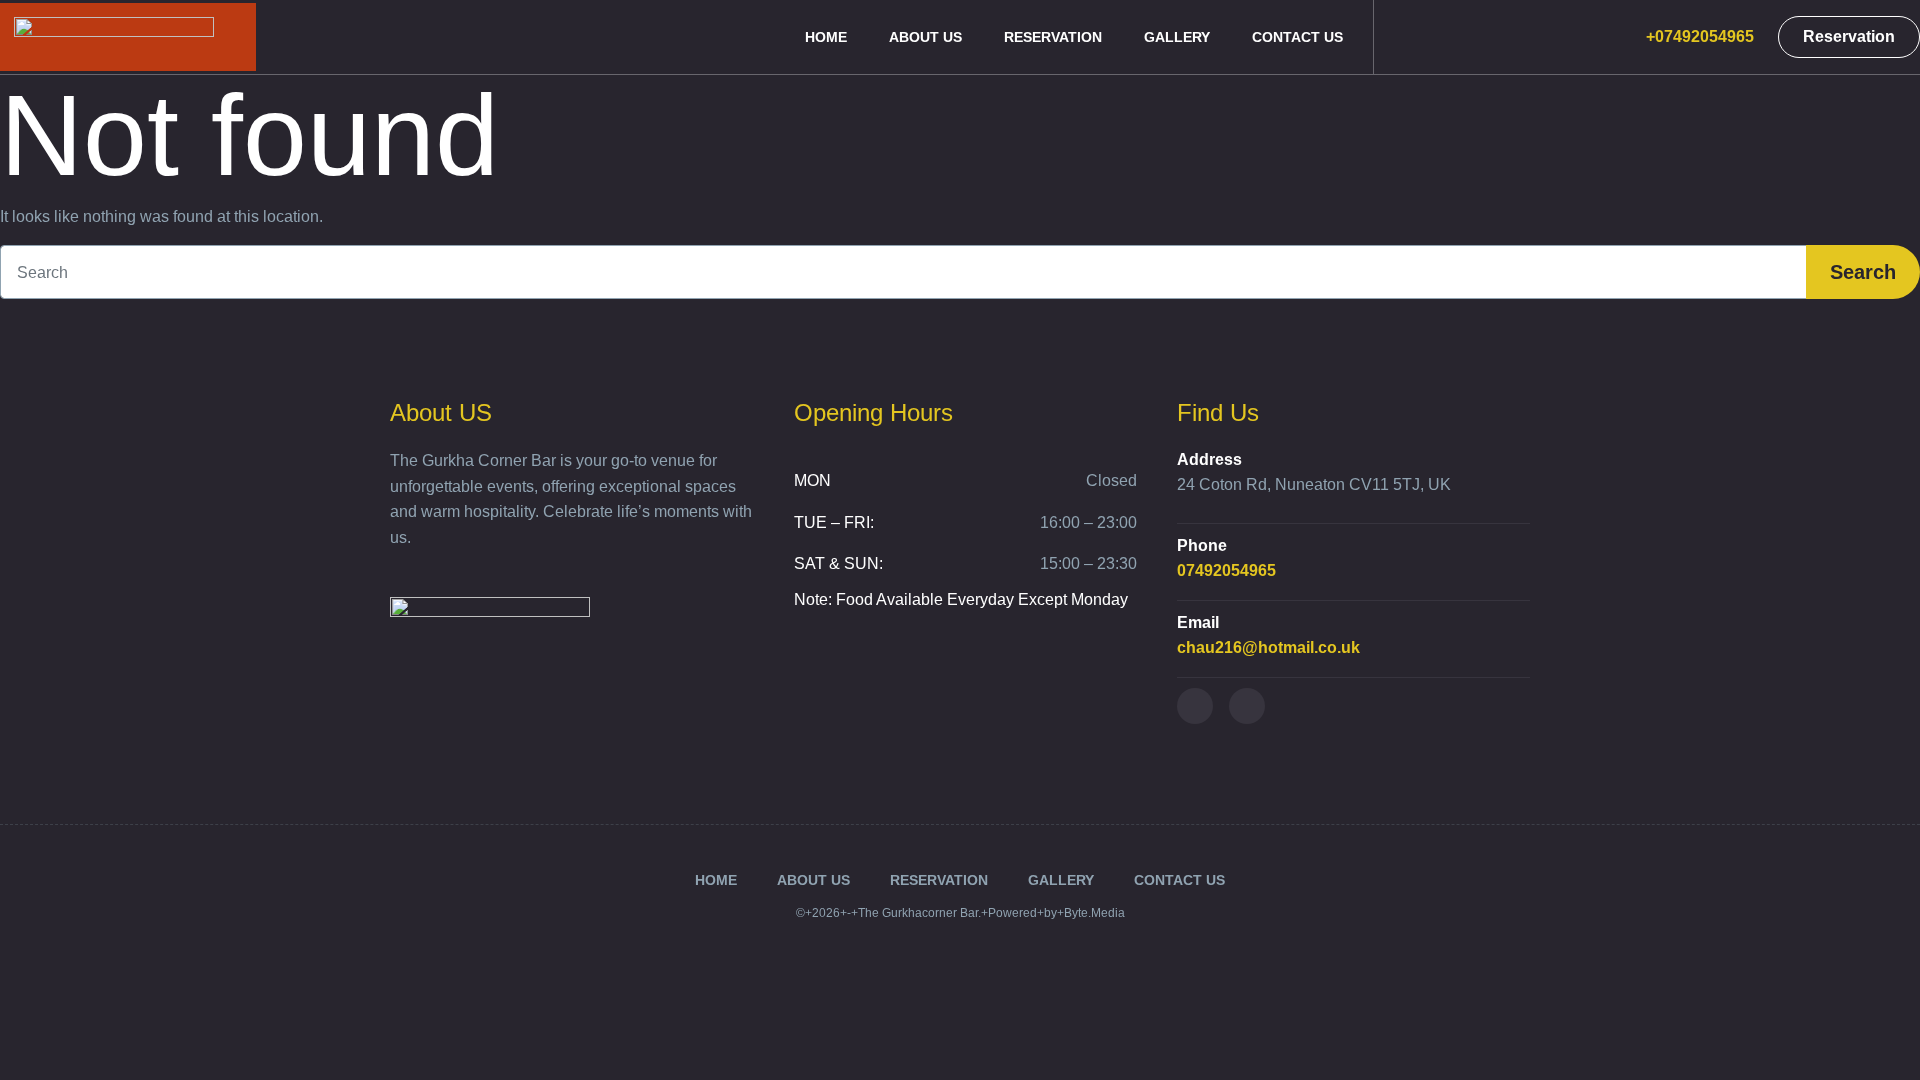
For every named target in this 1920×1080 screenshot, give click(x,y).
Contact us (1297, 37)
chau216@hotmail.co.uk (1268, 647)
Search (1863, 272)
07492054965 (1226, 570)
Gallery (1177, 37)
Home (826, 37)
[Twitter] (1247, 706)
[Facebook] (1195, 706)
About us (925, 37)
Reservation (1053, 37)
